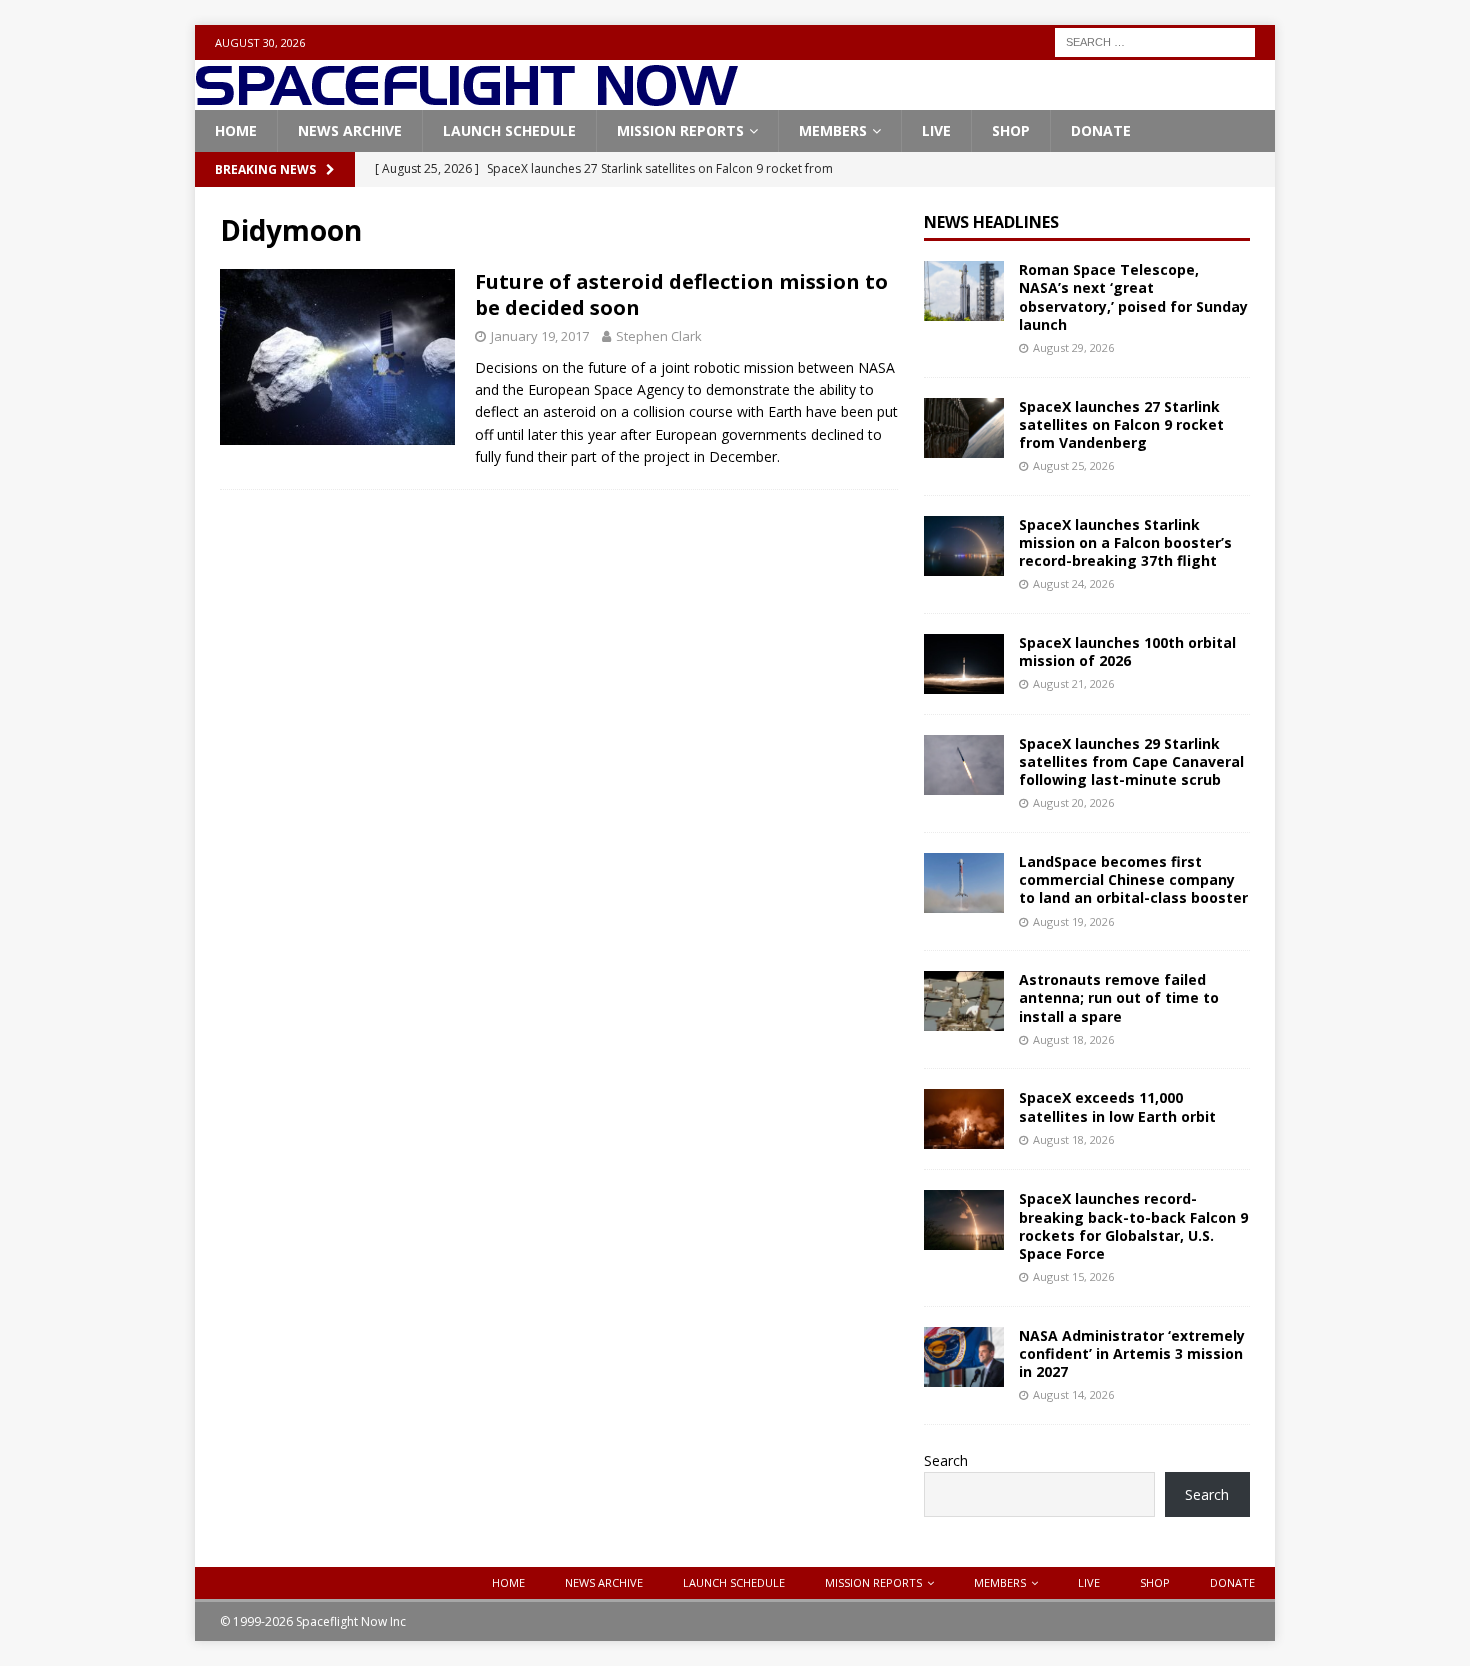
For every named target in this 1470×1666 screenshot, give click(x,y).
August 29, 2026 (1073, 347)
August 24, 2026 (1073, 583)
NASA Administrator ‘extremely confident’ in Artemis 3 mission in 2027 (1132, 1353)
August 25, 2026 (1073, 465)
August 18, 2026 (1073, 1039)
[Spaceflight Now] (466, 98)
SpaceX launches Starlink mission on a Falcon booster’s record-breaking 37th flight (1125, 542)
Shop (1011, 130)
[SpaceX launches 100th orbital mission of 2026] (964, 664)
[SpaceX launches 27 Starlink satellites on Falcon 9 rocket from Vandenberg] (964, 428)
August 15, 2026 (1073, 1276)
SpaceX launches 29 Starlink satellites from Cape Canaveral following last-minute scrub (1131, 761)
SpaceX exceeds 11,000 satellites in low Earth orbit (1117, 1106)
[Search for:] (1155, 40)
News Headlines (991, 222)
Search (946, 1460)
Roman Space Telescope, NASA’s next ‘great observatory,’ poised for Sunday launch (1133, 297)
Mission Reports (680, 130)
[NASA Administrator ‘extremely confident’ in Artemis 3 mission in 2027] (964, 1357)
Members (833, 130)
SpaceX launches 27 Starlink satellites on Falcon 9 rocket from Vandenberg (1121, 424)
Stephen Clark (659, 336)
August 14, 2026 (1073, 1394)
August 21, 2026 (1073, 683)
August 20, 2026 (1073, 802)
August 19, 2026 (1073, 921)
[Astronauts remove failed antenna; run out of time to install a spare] (964, 1001)
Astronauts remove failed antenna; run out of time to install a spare (1119, 997)
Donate (1101, 130)
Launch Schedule (509, 130)
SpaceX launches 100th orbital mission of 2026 (1127, 651)
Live (936, 130)
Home (236, 130)
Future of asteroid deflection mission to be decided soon (681, 294)
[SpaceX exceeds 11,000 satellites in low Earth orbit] (964, 1119)
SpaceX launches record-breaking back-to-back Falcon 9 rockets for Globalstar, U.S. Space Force (1133, 1226)
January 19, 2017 (540, 336)
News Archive (350, 130)
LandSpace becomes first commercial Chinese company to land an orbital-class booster (1133, 879)
